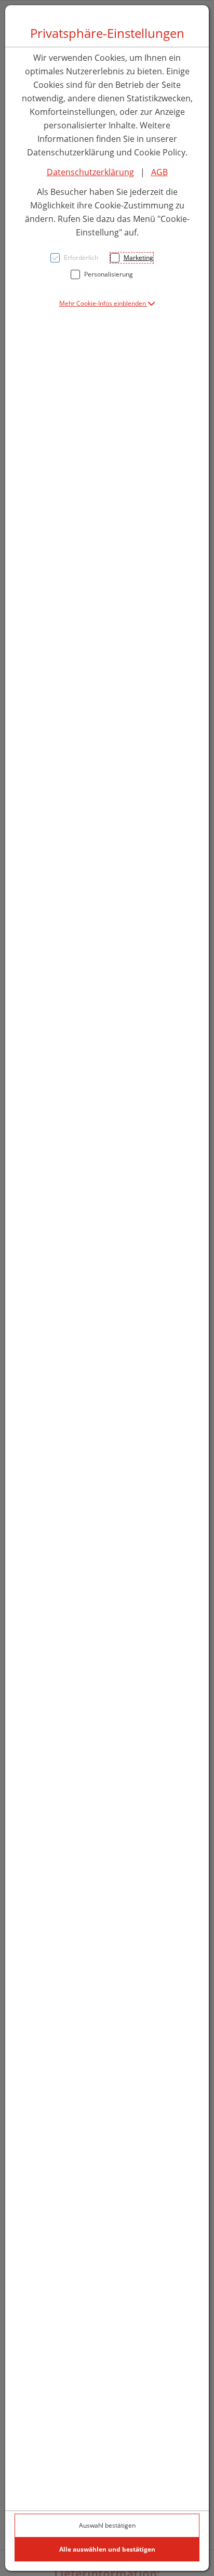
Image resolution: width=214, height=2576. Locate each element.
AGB (159, 172)
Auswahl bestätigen (107, 2525)
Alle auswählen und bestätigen (107, 2549)
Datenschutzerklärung (90, 172)
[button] (107, 303)
